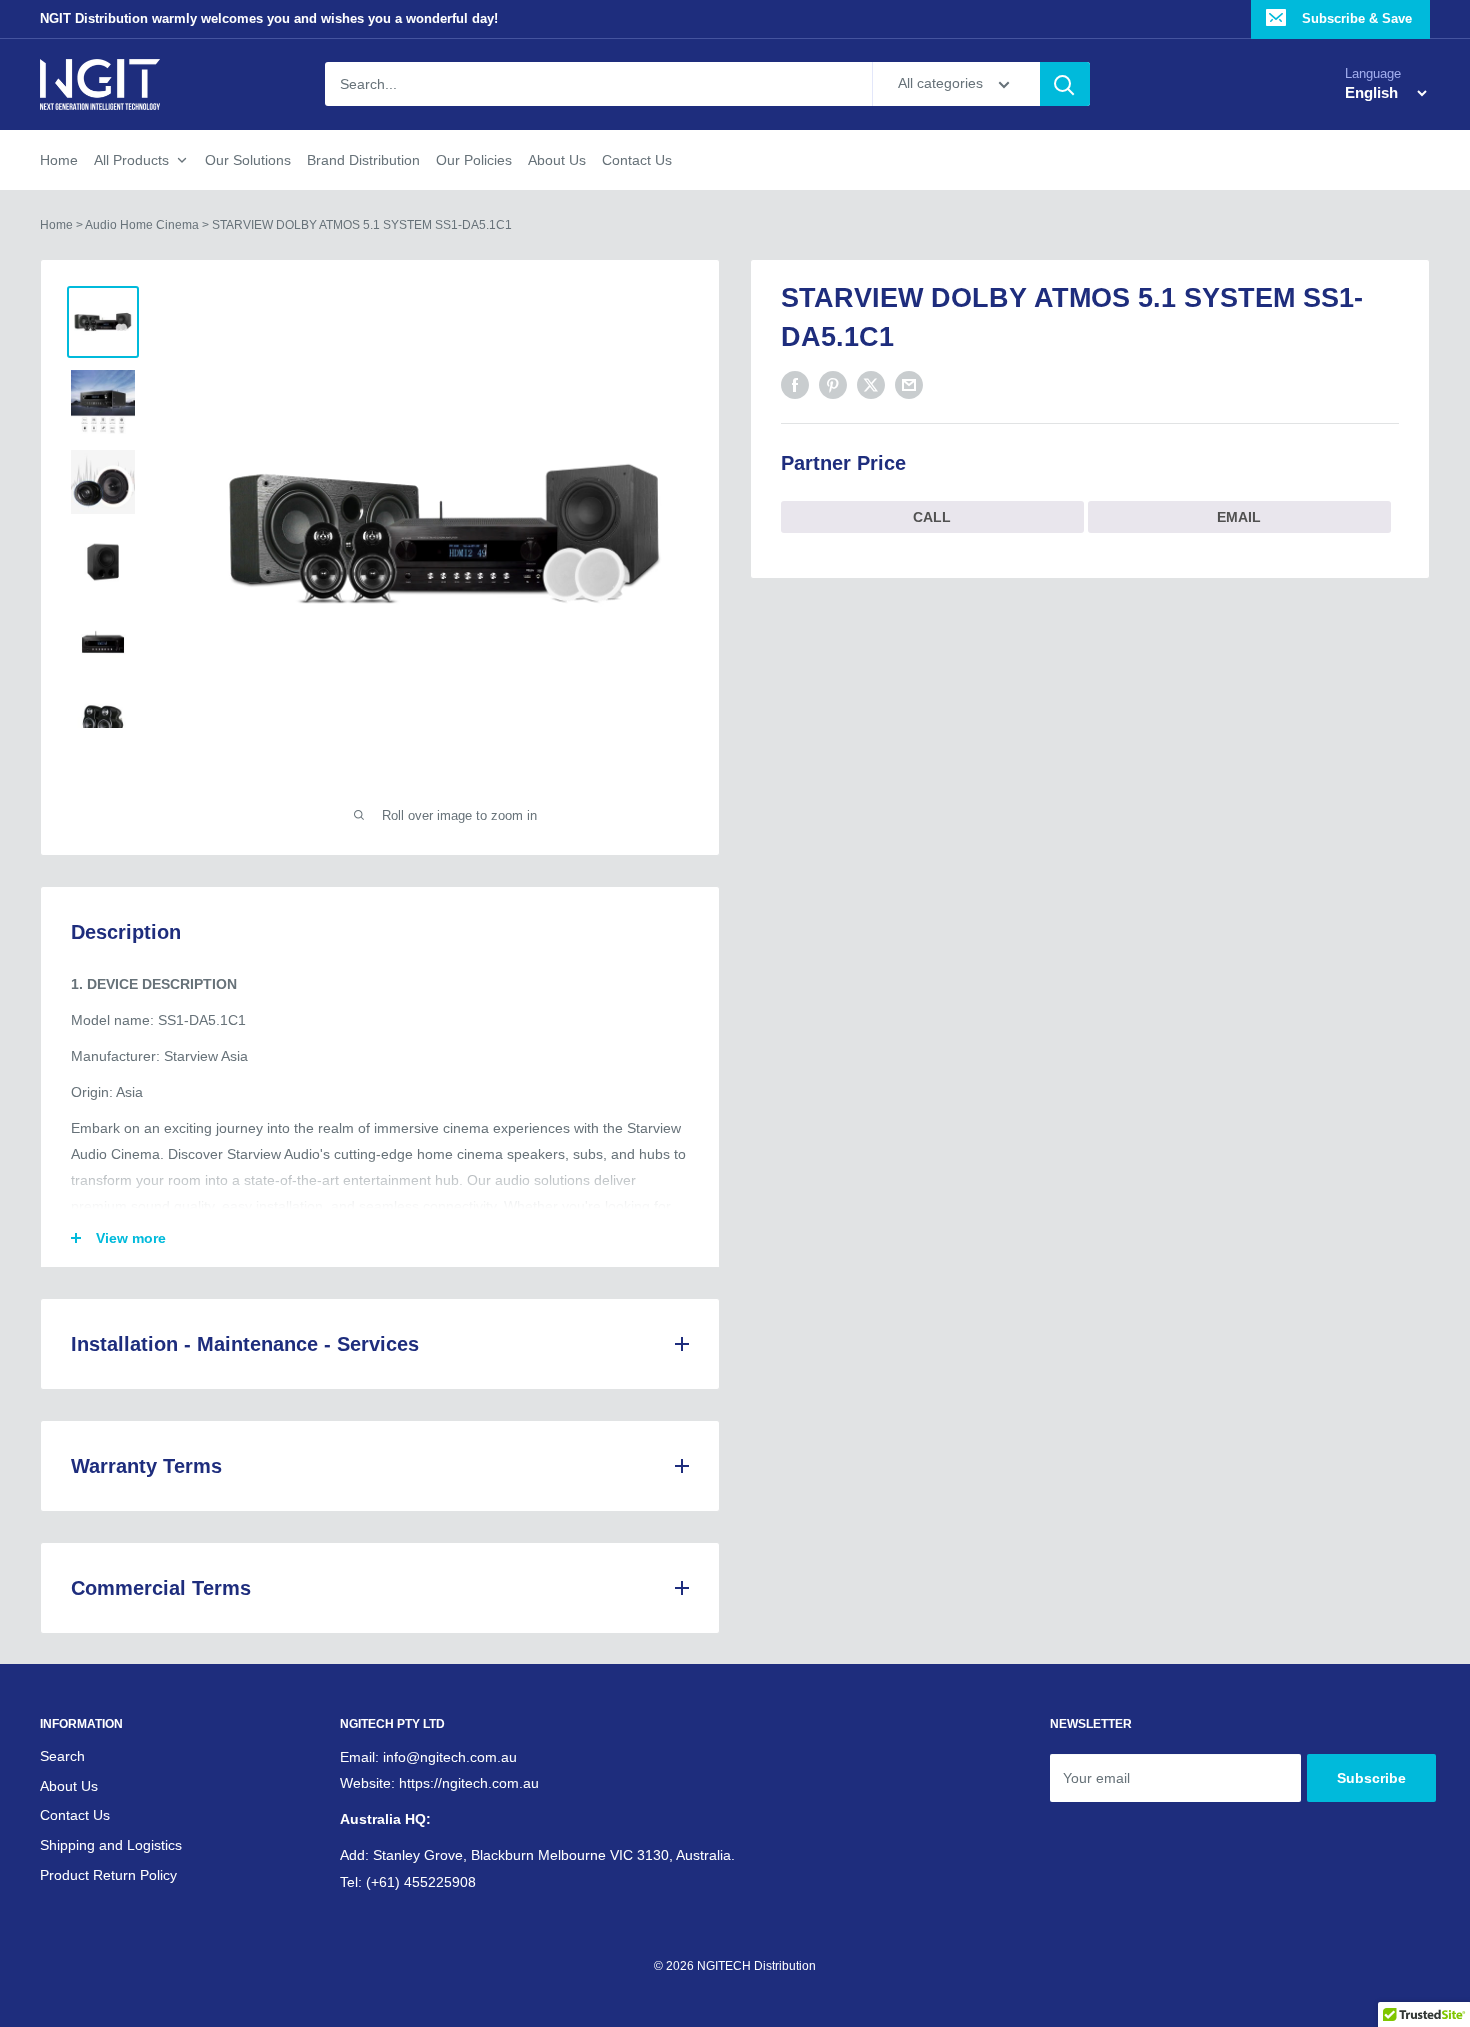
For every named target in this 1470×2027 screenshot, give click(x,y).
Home (59, 160)
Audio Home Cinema (142, 225)
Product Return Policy (108, 1875)
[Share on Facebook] (795, 385)
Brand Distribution (363, 160)
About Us (557, 160)
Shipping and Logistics (111, 1845)
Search (62, 1756)
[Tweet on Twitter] (871, 385)
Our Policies (474, 160)
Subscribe (1371, 1778)
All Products (131, 160)
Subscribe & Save (1355, 18)
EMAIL (1239, 517)
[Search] (1065, 85)
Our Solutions (248, 160)
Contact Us (637, 160)
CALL (932, 517)
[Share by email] (909, 385)
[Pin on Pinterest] (833, 385)
